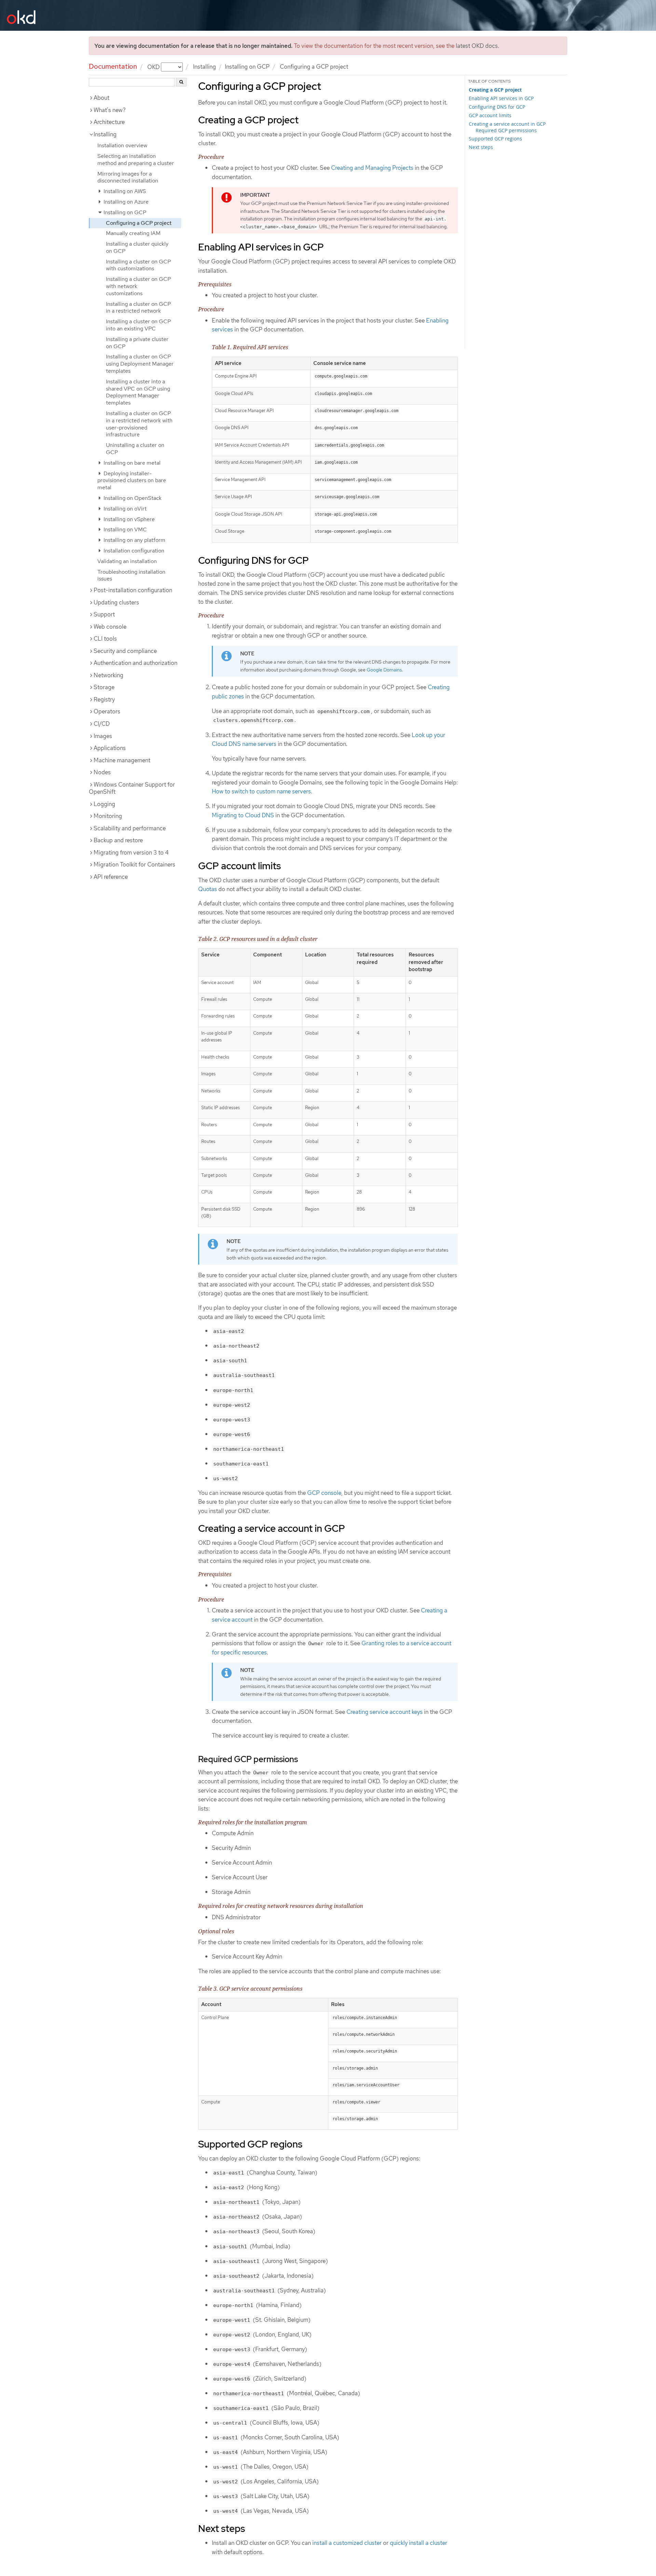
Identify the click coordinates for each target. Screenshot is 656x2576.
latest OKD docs (477, 46)
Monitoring (108, 816)
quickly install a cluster (419, 2543)
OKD (154, 67)
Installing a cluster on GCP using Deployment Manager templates (140, 364)
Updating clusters (116, 602)
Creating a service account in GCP (507, 124)
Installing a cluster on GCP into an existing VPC (138, 325)
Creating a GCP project (495, 90)
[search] (181, 82)
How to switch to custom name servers (261, 791)
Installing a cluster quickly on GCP (137, 247)
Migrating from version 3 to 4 (131, 853)
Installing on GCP (247, 67)
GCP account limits (490, 115)
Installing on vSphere (128, 519)
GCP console (324, 1493)
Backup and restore (118, 840)
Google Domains (384, 670)
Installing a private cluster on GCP (137, 343)
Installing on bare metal (131, 463)
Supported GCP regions (495, 139)
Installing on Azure (125, 202)
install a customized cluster (347, 2543)
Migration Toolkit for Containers (134, 864)
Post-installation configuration (133, 590)
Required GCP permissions (506, 130)
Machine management (122, 760)
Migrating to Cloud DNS (243, 815)
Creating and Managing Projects (372, 168)
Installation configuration (133, 551)
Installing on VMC (125, 529)
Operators (107, 711)
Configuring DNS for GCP (497, 107)
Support (104, 614)
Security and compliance (125, 651)
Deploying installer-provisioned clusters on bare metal (132, 481)
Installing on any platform (134, 540)
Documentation (113, 66)
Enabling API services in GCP (501, 98)
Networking (108, 675)
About (101, 98)
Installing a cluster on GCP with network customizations (138, 286)
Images (103, 736)
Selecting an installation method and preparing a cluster (136, 160)
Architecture (109, 122)
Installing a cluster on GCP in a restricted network (138, 308)
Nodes (102, 772)
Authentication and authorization (135, 663)
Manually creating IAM (133, 233)
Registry (104, 699)
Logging (104, 804)
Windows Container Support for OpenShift (132, 788)
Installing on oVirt (124, 509)
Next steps (481, 147)
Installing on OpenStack (132, 498)
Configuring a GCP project (139, 223)
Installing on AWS (124, 191)
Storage (104, 687)
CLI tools (105, 639)
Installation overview (122, 145)
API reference (111, 877)
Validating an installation (127, 561)
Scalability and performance (130, 828)
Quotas (208, 889)
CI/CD (102, 724)
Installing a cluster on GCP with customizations (138, 265)
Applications (110, 748)
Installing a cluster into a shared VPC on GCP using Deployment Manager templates (138, 392)
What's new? (110, 110)
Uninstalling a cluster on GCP (135, 449)
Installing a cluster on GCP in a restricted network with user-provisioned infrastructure (139, 424)
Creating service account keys (385, 1712)
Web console (110, 627)
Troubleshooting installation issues (131, 575)
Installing (204, 67)
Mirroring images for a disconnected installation (128, 177)
